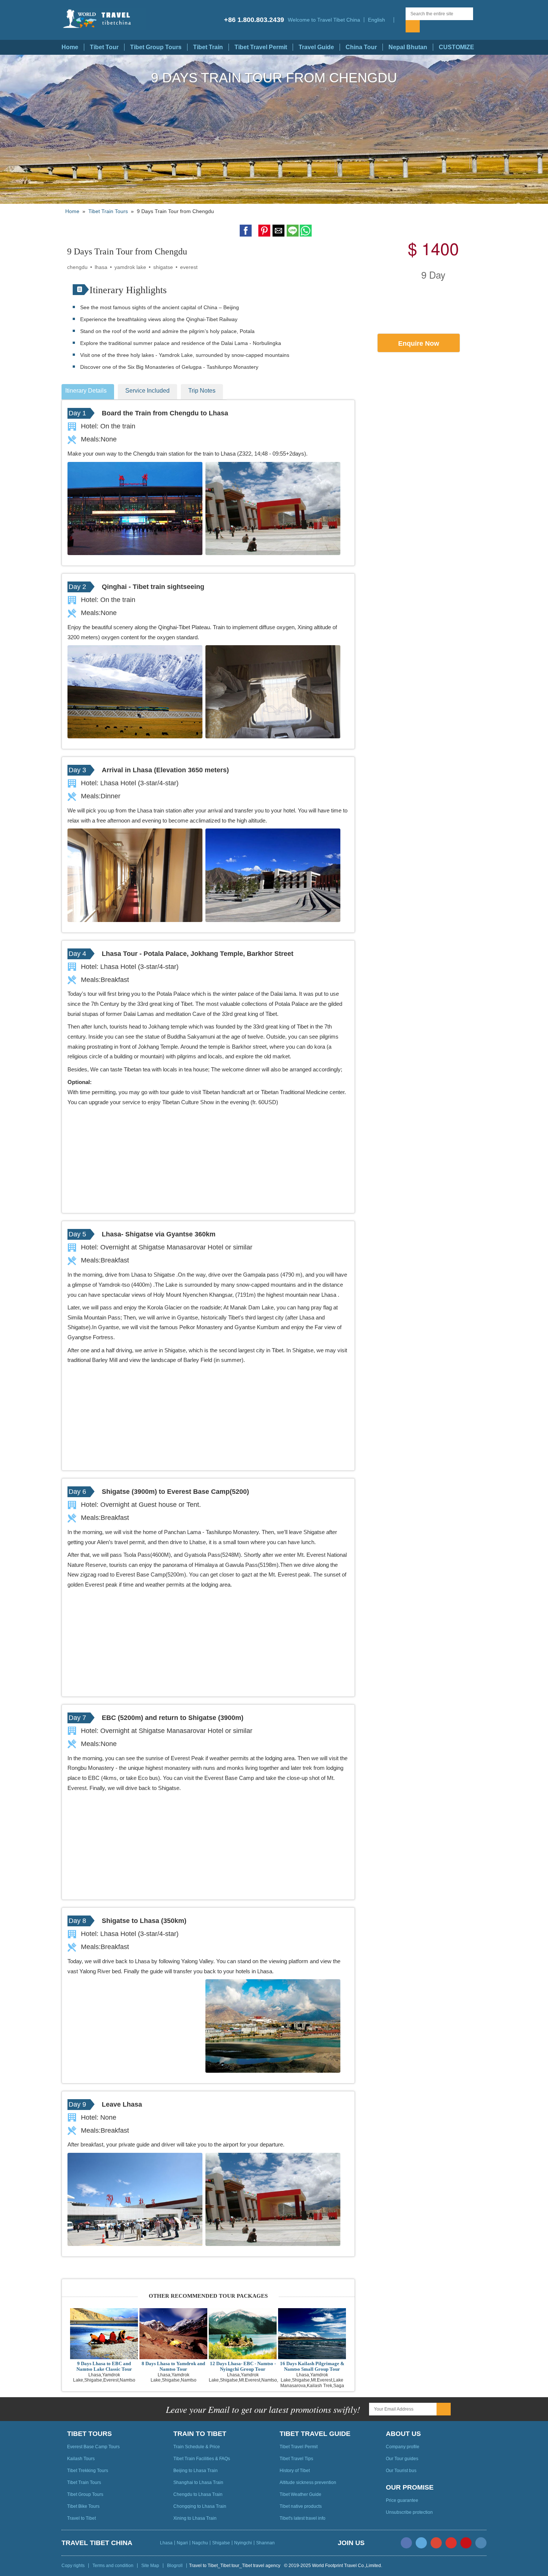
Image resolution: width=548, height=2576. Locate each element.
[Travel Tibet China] (104, 19)
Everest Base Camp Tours (93, 2447)
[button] (379, 20)
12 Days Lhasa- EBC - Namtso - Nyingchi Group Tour (243, 2366)
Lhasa (166, 2543)
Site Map (150, 2566)
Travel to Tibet (81, 2518)
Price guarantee (402, 2500)
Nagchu (200, 2543)
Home (70, 47)
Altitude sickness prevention (308, 2482)
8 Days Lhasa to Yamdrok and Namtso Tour (173, 2366)
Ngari (182, 2543)
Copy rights (73, 2566)
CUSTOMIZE (456, 47)
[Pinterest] (466, 2543)
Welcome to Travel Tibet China (324, 20)
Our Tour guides (402, 2459)
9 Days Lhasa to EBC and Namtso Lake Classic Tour (104, 2366)
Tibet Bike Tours (83, 2506)
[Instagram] (481, 2543)
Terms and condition (113, 2566)
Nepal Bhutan (408, 47)
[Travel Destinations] (400, 20)
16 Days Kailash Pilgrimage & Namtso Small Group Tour (312, 2366)
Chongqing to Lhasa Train (200, 2506)
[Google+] (436, 2543)
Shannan (265, 2543)
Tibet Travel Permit (261, 47)
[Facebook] (406, 2543)
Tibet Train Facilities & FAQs (202, 2459)
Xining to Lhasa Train (195, 2518)
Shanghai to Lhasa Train (198, 2482)
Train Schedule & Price (197, 2447)
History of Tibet (295, 2471)
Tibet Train (208, 47)
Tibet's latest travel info (303, 2518)
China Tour (361, 47)
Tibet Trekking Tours (88, 2471)
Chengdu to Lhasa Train (198, 2494)
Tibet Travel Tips (296, 2459)
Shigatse (221, 2543)
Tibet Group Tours (156, 47)
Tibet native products (301, 2506)
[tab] (90, 392)
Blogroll (175, 2566)
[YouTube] (451, 2543)
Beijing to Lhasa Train (196, 2471)
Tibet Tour (104, 47)
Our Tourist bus (401, 2471)
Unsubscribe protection (409, 2512)
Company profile (403, 2447)
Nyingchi (243, 2543)
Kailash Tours (81, 2459)
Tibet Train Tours (108, 211)
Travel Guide (316, 47)
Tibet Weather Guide (300, 2494)
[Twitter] (421, 2543)
